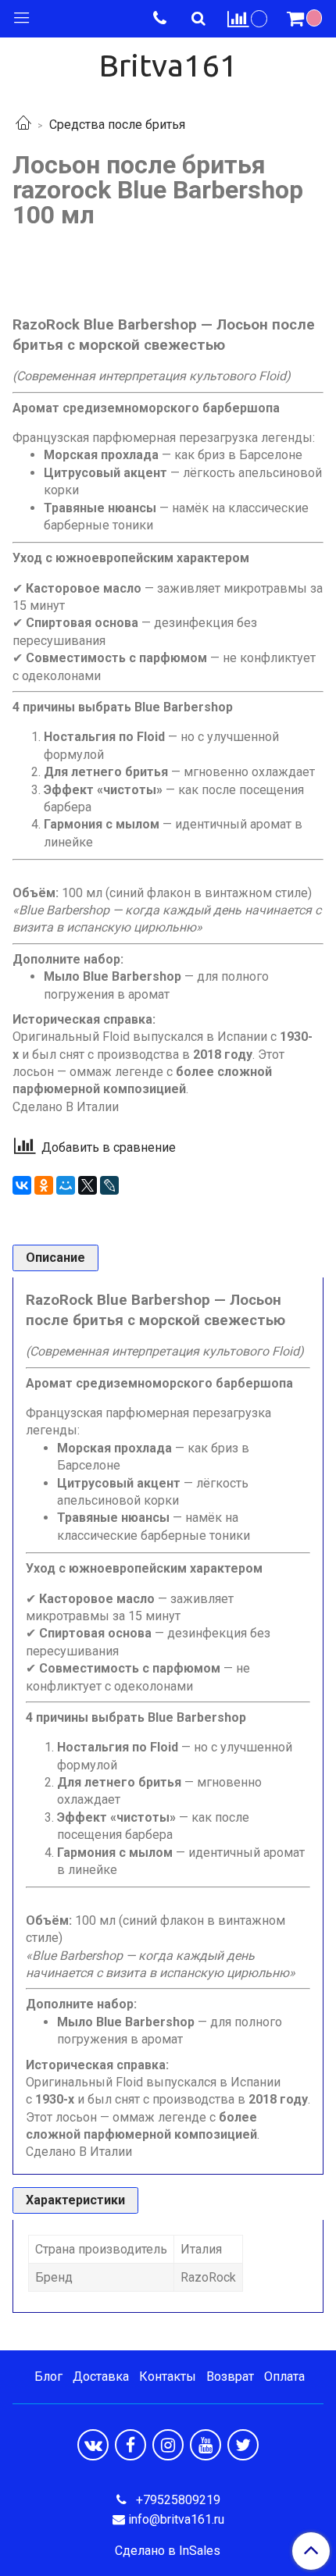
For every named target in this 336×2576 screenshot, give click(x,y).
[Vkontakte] (93, 2445)
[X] (88, 1185)
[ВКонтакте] (22, 1185)
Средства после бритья (117, 125)
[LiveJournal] (109, 1185)
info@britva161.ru (176, 2519)
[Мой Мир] (66, 1185)
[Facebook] (130, 2445)
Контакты (168, 2376)
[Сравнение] (248, 18)
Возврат (230, 2376)
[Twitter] (243, 2445)
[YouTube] (206, 2445)
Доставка (101, 2376)
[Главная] (23, 125)
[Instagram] (168, 2445)
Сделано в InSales (168, 2551)
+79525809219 (177, 2500)
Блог (48, 2376)
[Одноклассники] (44, 1185)
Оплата (284, 2376)
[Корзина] (306, 19)
